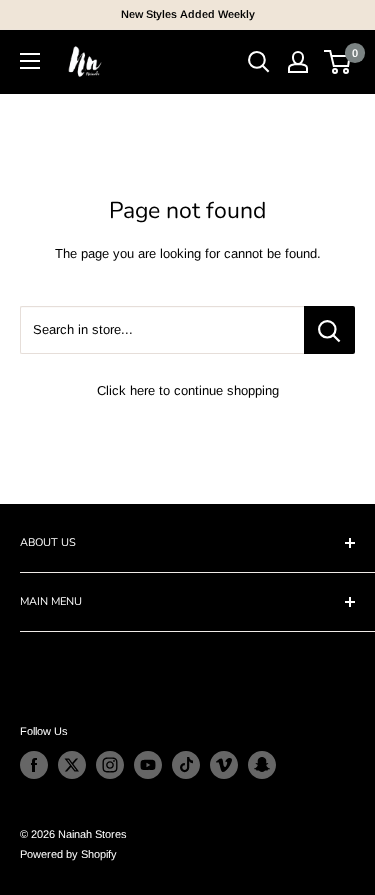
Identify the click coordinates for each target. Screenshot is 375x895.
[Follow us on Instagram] (110, 765)
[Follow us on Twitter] (72, 765)
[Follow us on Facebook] (34, 765)
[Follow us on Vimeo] (224, 765)
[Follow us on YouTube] (148, 765)
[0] (338, 62)
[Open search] (259, 62)
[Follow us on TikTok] (186, 765)
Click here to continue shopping (188, 390)
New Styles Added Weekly (188, 14)
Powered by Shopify (68, 854)
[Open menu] (30, 61)
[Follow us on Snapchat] (262, 765)
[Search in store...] (329, 330)
